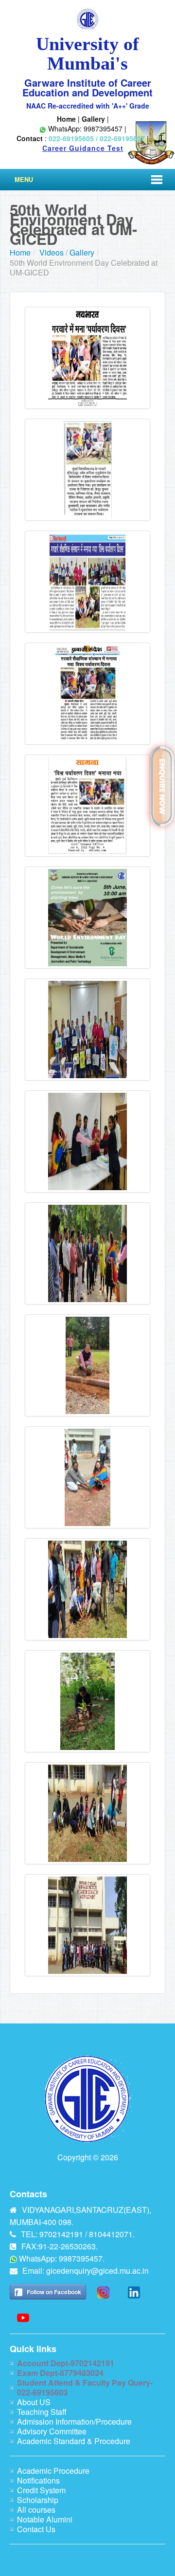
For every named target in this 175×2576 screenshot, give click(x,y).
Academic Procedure (53, 2471)
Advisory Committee (52, 2431)
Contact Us (36, 2529)
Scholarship (38, 2500)
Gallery (93, 119)
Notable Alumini (45, 2519)
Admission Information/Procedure (74, 2421)
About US (34, 2402)
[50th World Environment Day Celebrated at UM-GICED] (87, 357)
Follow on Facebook (54, 2292)
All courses (36, 2510)
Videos (52, 252)
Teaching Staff (42, 2412)
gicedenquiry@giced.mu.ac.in (97, 2271)
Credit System (41, 2490)
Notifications (38, 2480)
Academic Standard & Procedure (74, 2441)
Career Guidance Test (83, 148)
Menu (24, 179)
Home (66, 119)
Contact (30, 138)
